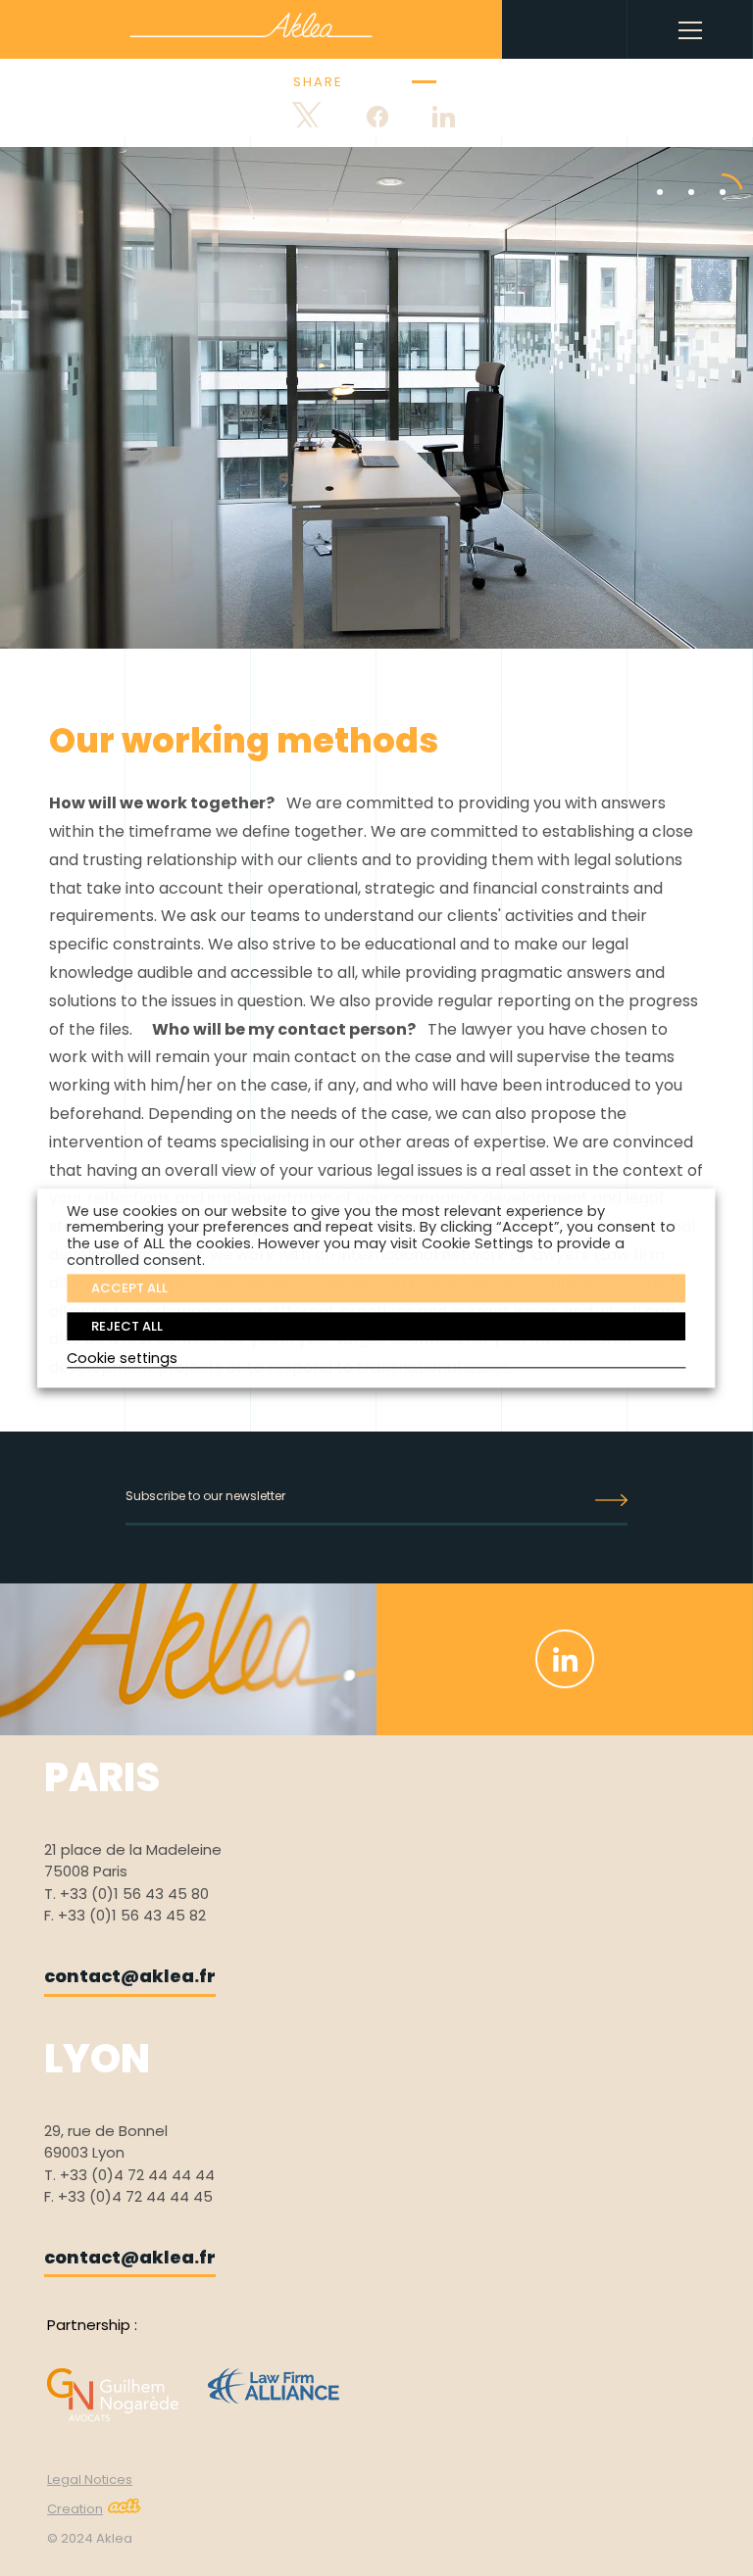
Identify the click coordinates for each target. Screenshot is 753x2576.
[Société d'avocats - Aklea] (251, 25)
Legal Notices (90, 2479)
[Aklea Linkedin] (565, 1659)
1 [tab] (645, 172)
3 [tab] (708, 172)
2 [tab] (677, 172)
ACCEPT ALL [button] (129, 1288)
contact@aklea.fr (130, 1976)
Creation (75, 2509)
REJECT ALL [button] (127, 1326)
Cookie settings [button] (122, 1359)
